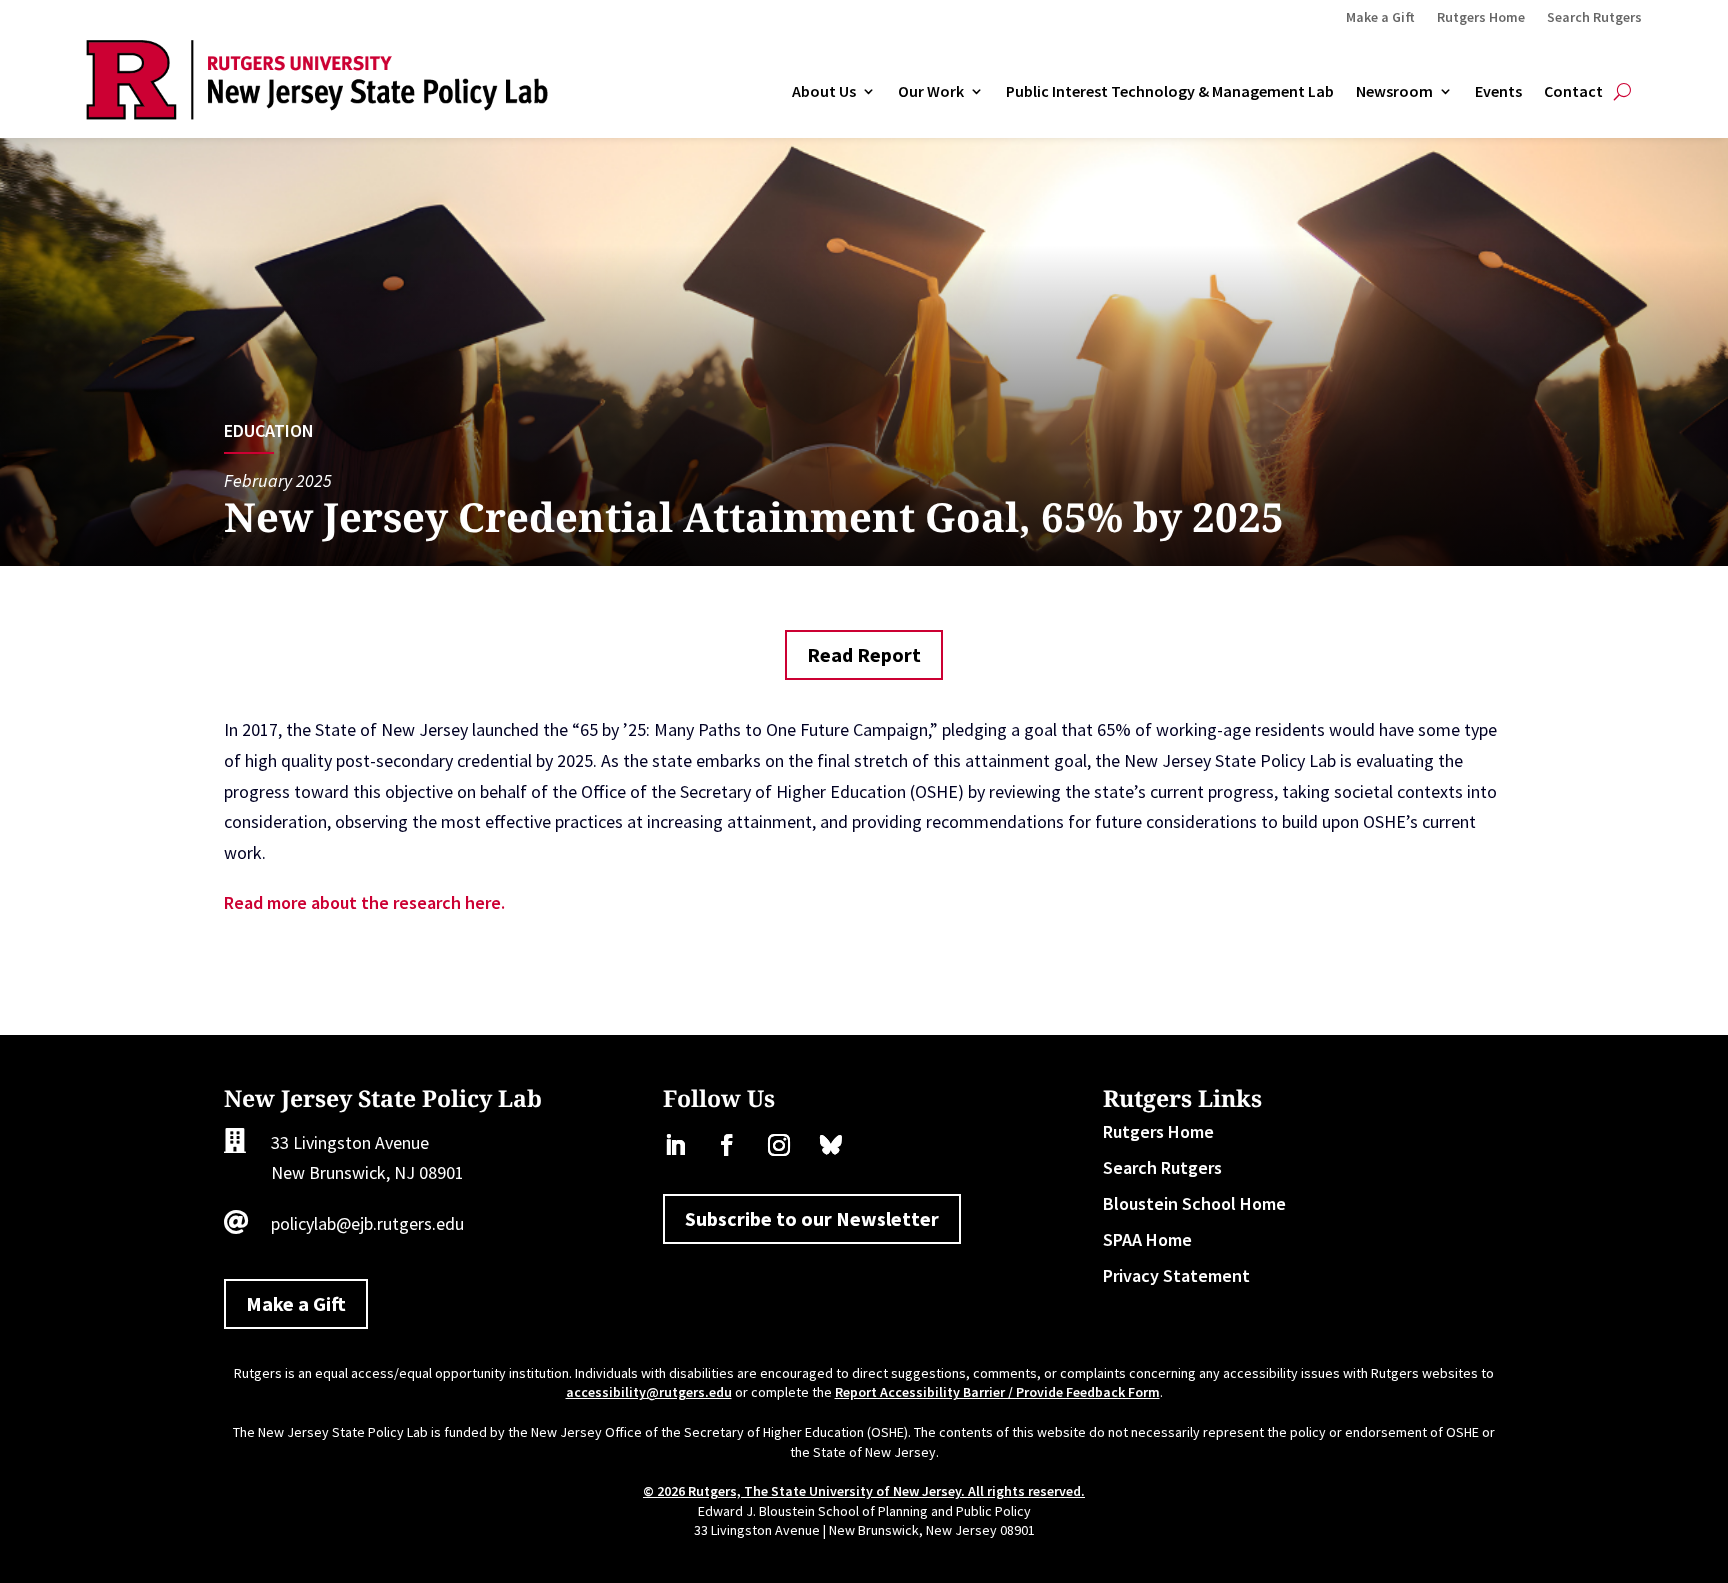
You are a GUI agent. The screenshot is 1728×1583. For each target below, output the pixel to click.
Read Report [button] (864, 654)
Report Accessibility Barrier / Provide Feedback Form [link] (997, 1392)
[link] (316, 113)
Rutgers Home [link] (1481, 18)
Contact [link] (1573, 92)
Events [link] (1498, 92)
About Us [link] (824, 92)
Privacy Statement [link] (1176, 1275)
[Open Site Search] (1622, 92)
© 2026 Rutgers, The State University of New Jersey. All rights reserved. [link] (864, 1491)
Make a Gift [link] (1380, 18)
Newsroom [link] (1394, 92)
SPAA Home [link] (1147, 1239)
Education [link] (269, 430)
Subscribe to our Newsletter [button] (812, 1218)
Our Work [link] (931, 92)
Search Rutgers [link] (1594, 18)
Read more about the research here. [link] (364, 902)
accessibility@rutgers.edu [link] (649, 1392)
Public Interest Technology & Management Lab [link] (1170, 92)
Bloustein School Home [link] (1194, 1203)
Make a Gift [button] (296, 1303)
